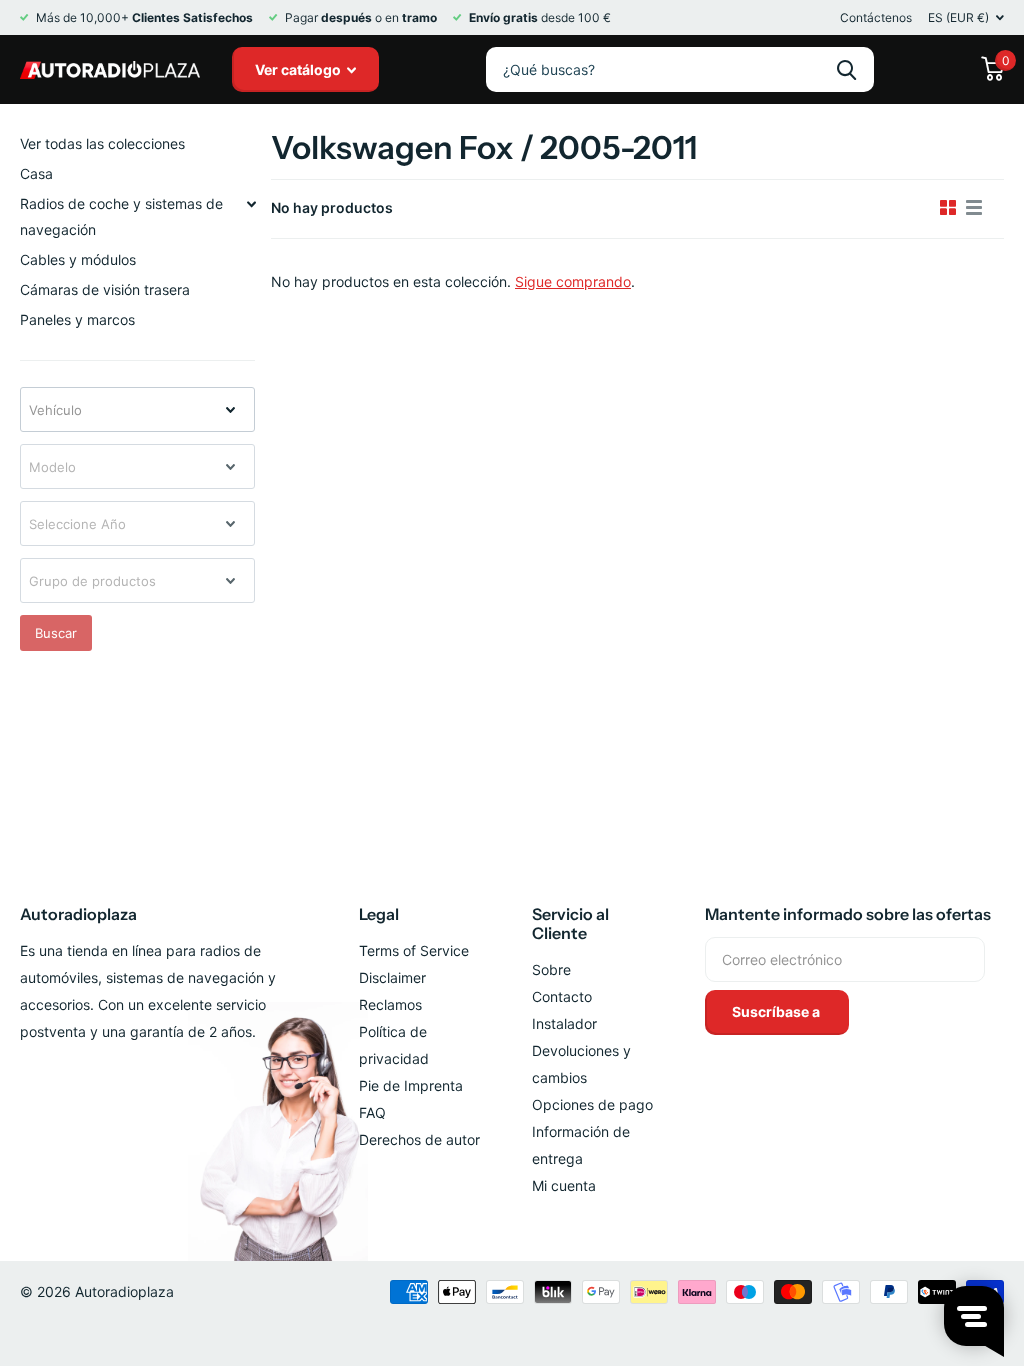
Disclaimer (392, 977)
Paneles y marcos (77, 319)
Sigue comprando (573, 281)
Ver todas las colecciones (102, 143)
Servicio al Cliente (570, 923)
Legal (379, 914)
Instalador (564, 1023)
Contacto (562, 996)
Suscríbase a (777, 1011)
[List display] (974, 208)
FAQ (372, 1112)
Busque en (846, 69)
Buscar (56, 633)
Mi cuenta (564, 1185)
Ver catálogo (299, 69)
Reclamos (390, 1004)
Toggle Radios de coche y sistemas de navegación (251, 204)
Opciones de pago (592, 1104)
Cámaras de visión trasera (105, 289)
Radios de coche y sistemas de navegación (121, 216)
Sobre (551, 969)
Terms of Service (414, 950)
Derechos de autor (419, 1139)
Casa (36, 173)
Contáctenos (876, 17)
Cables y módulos (78, 259)
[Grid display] (948, 208)
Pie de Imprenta (411, 1085)
